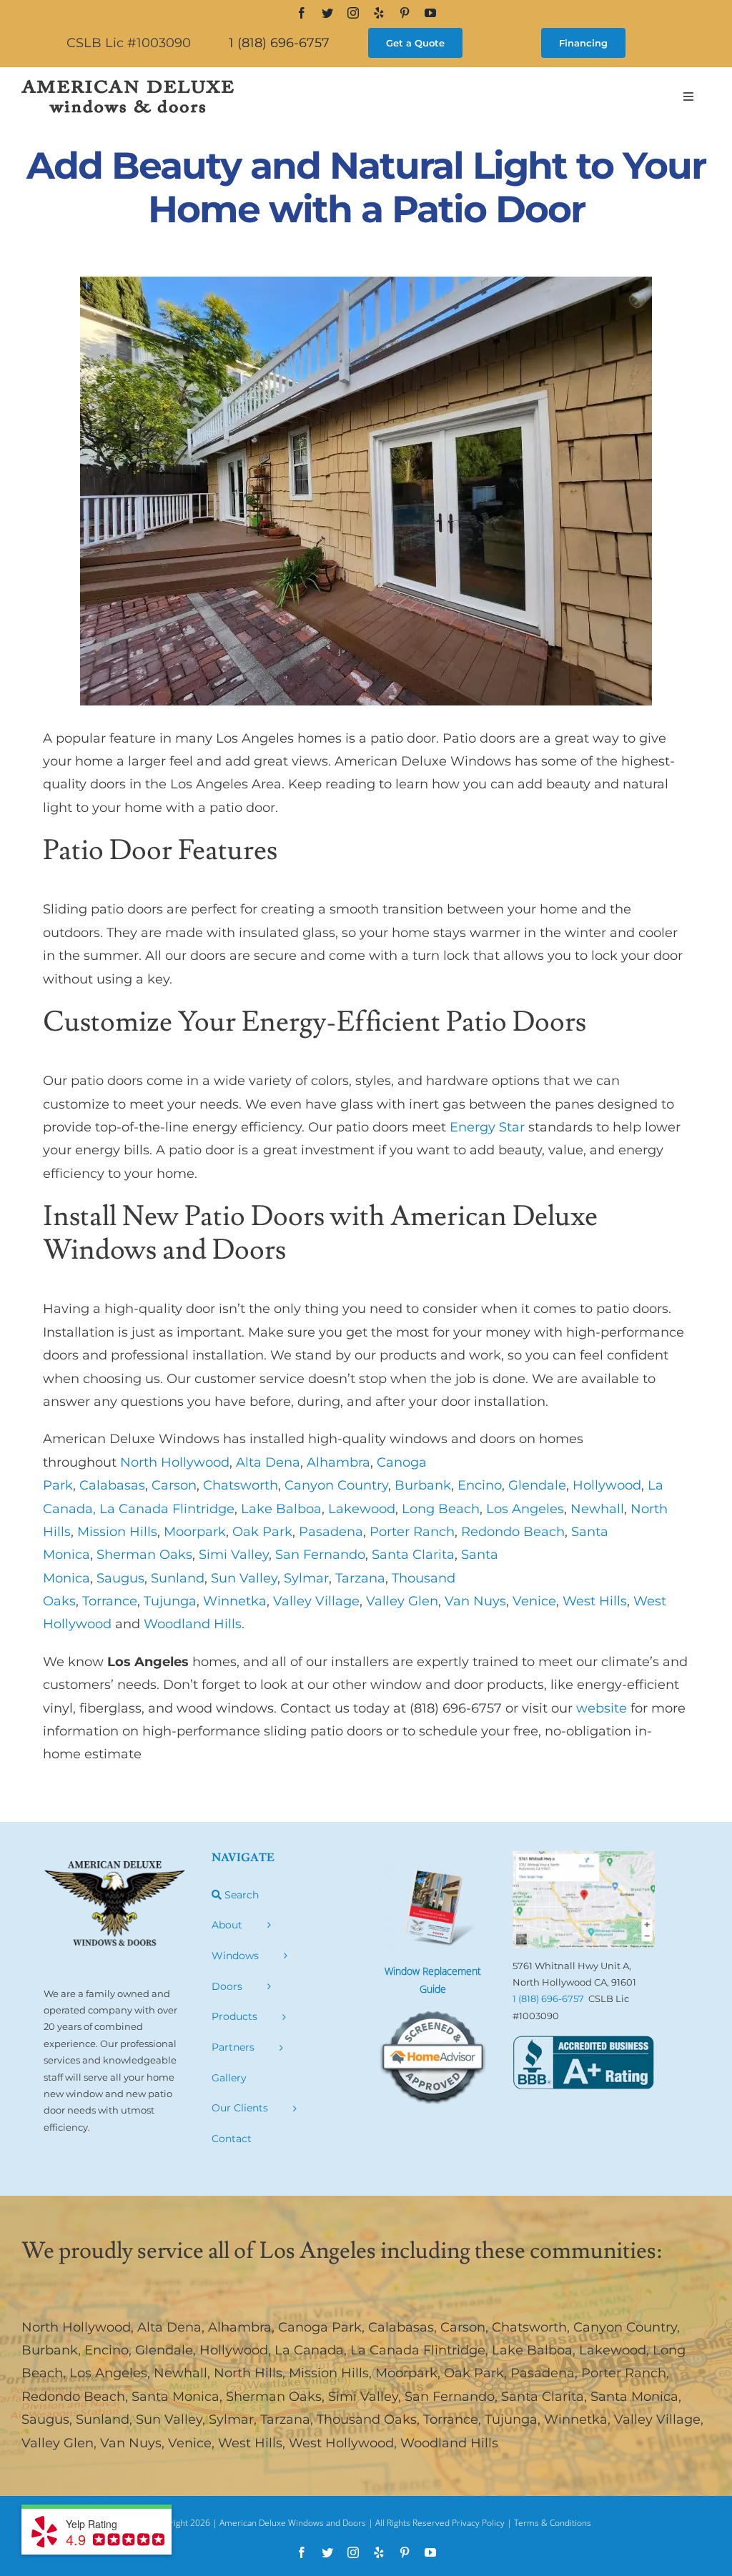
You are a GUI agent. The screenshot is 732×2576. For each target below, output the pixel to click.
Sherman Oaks (274, 2397)
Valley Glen (58, 2443)
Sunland (103, 2419)
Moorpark (406, 2373)
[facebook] (302, 13)
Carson (463, 2327)
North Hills (248, 2373)
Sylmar (231, 2419)
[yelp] (379, 13)
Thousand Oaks (367, 2419)
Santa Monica (175, 2397)
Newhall (180, 2373)
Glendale (164, 2350)
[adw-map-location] (583, 1858)
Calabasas (401, 2327)
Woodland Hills (449, 2443)
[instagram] (353, 13)
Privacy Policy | (483, 2523)
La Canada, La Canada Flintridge (380, 2350)
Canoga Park (320, 2327)
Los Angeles (108, 2373)
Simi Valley (363, 2397)
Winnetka (576, 2419)
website (602, 1708)
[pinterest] (405, 13)
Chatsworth (529, 2327)
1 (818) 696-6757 (279, 43)
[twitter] (327, 13)
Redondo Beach (73, 2397)
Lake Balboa (532, 2350)
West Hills (250, 2443)
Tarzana (285, 2419)
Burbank (50, 2350)
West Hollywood (341, 2443)
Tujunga (511, 2419)
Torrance (451, 2419)
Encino (107, 2350)
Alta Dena (169, 2327)
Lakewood (613, 2350)
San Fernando (450, 2397)
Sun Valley (169, 2419)
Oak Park (474, 2373)
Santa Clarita (543, 2397)
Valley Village (657, 2419)
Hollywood (234, 2350)
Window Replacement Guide (433, 1980)
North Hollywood (76, 2327)
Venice (190, 2443)
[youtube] (430, 13)
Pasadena (543, 2373)
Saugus (45, 2419)
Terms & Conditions (553, 2523)
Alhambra (240, 2327)
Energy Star (487, 1127)
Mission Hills (329, 2373)
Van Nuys (131, 2443)
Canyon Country (625, 2327)
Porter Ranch (624, 2373)
